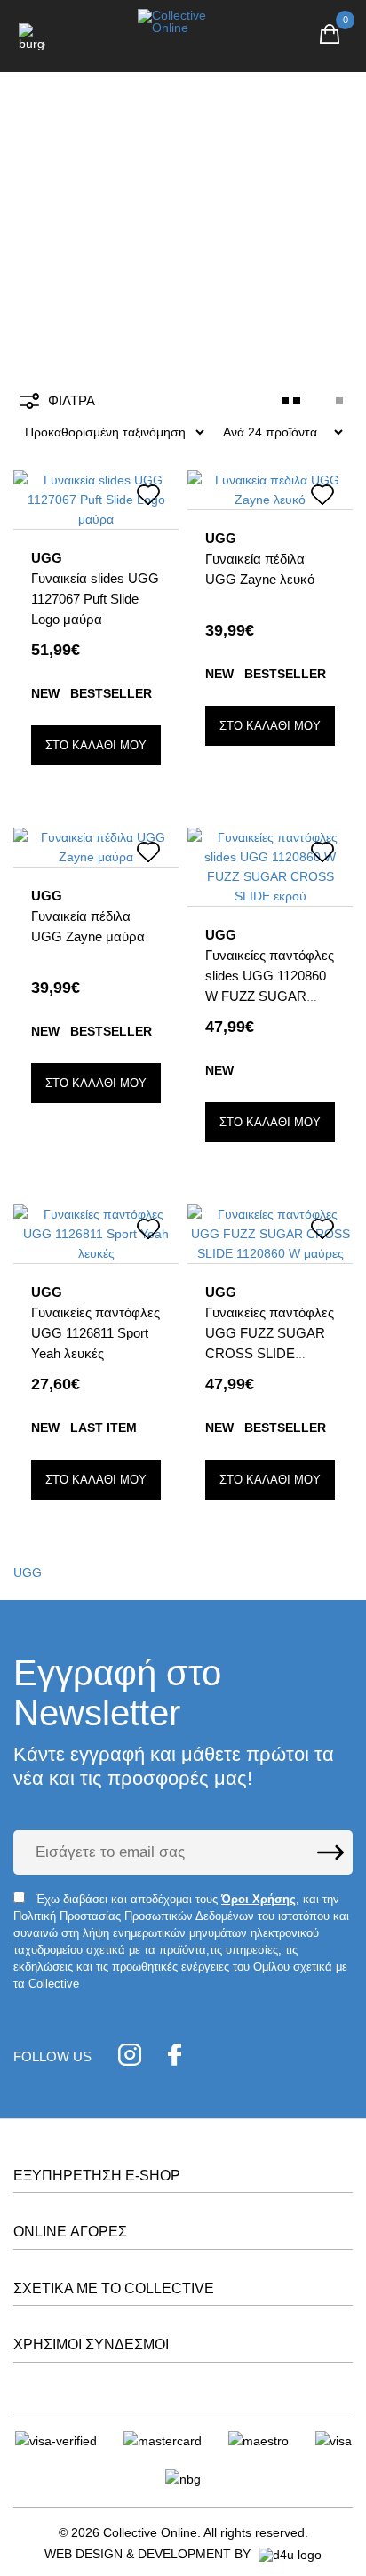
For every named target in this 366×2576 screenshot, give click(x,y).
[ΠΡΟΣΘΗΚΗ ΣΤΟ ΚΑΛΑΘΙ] (96, 745)
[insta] (130, 2057)
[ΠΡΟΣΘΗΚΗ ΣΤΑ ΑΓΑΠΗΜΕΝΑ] (148, 498)
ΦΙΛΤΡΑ (72, 400)
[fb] (175, 2057)
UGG (28, 1572)
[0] (330, 36)
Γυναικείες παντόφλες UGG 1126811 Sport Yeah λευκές (95, 1333)
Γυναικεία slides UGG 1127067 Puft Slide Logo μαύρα (95, 599)
